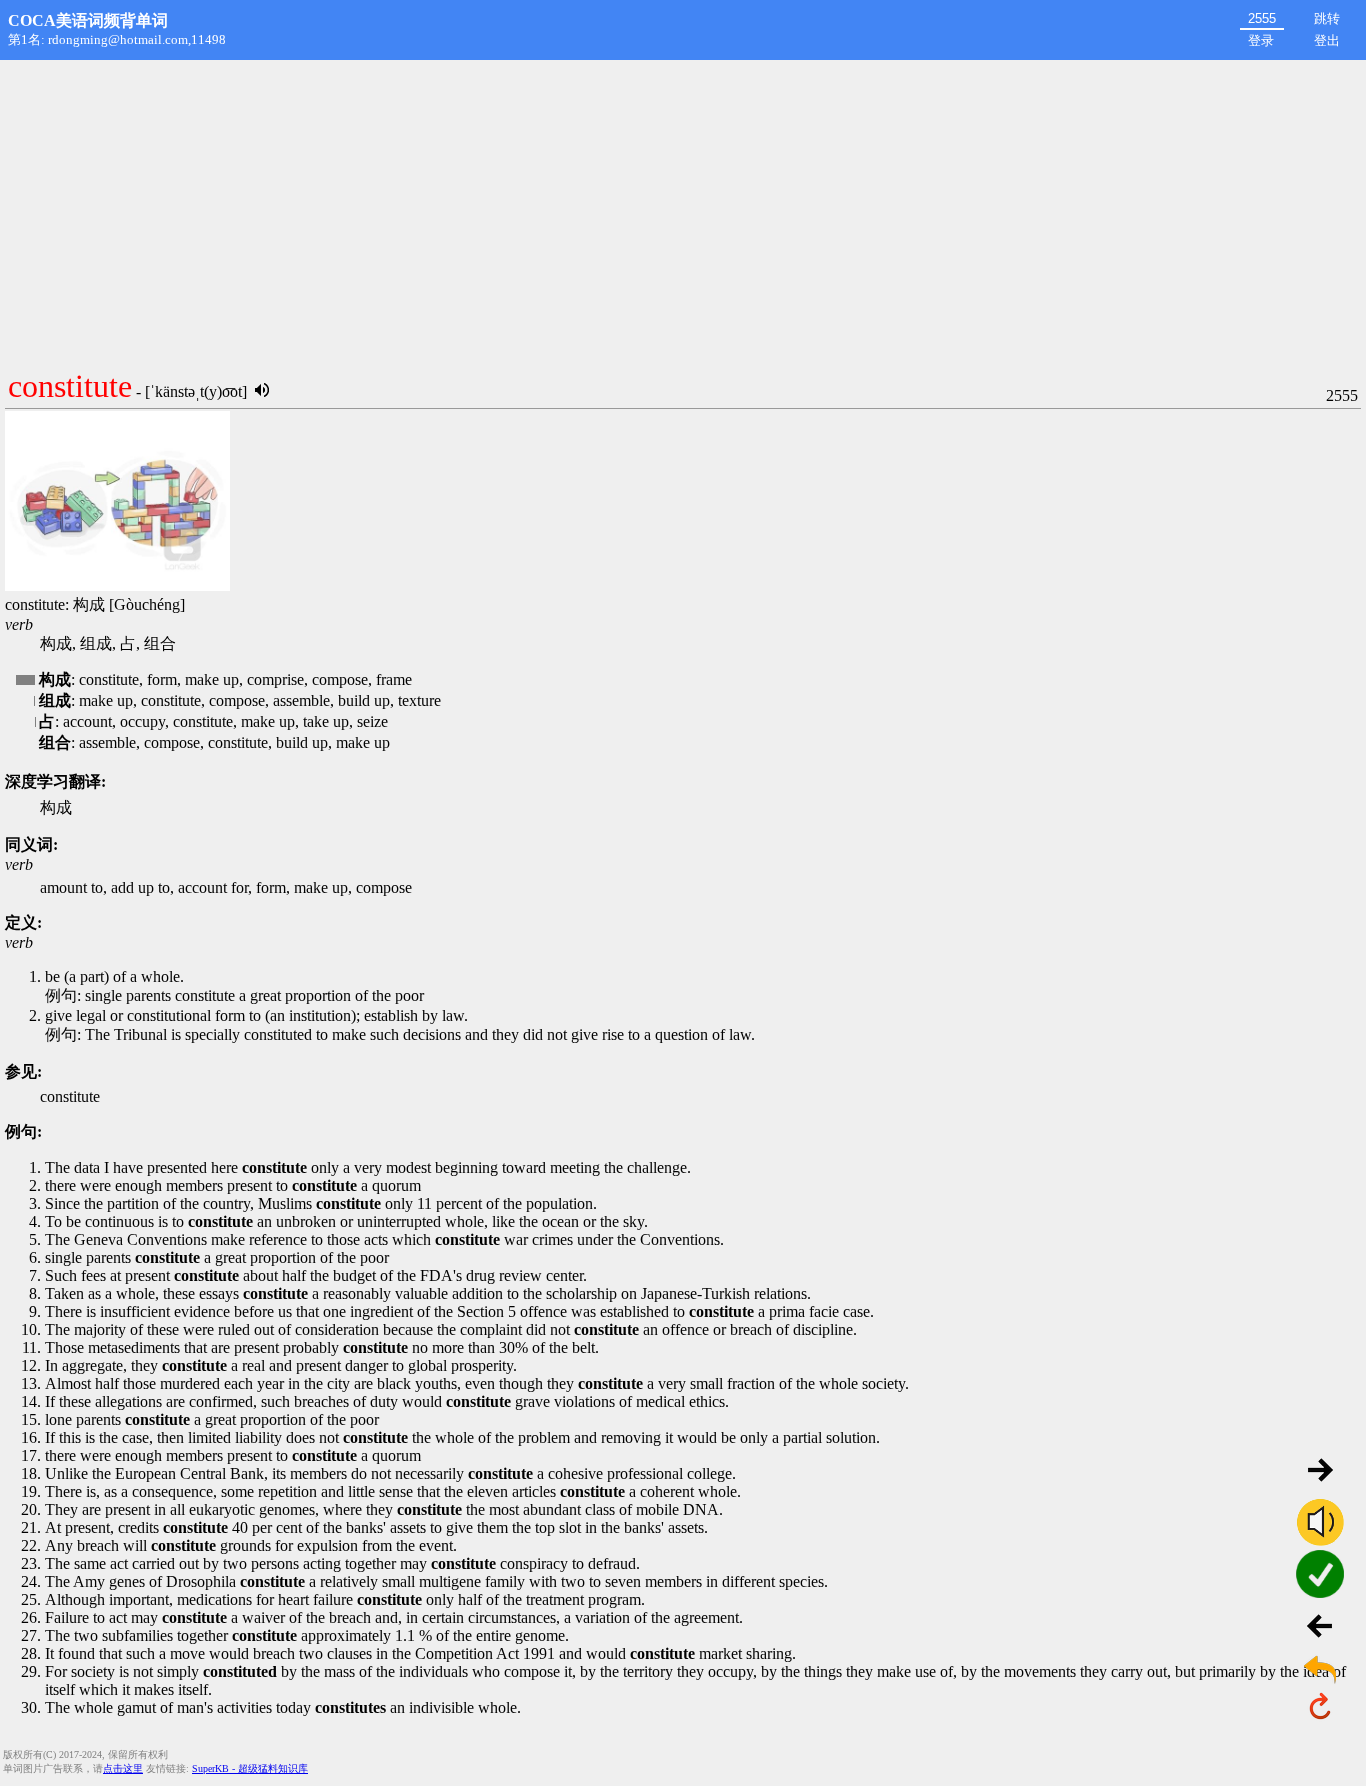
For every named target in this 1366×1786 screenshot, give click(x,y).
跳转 (1327, 18)
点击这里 (123, 1768)
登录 (1261, 40)
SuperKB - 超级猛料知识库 (250, 1768)
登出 (1327, 40)
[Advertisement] (683, 210)
